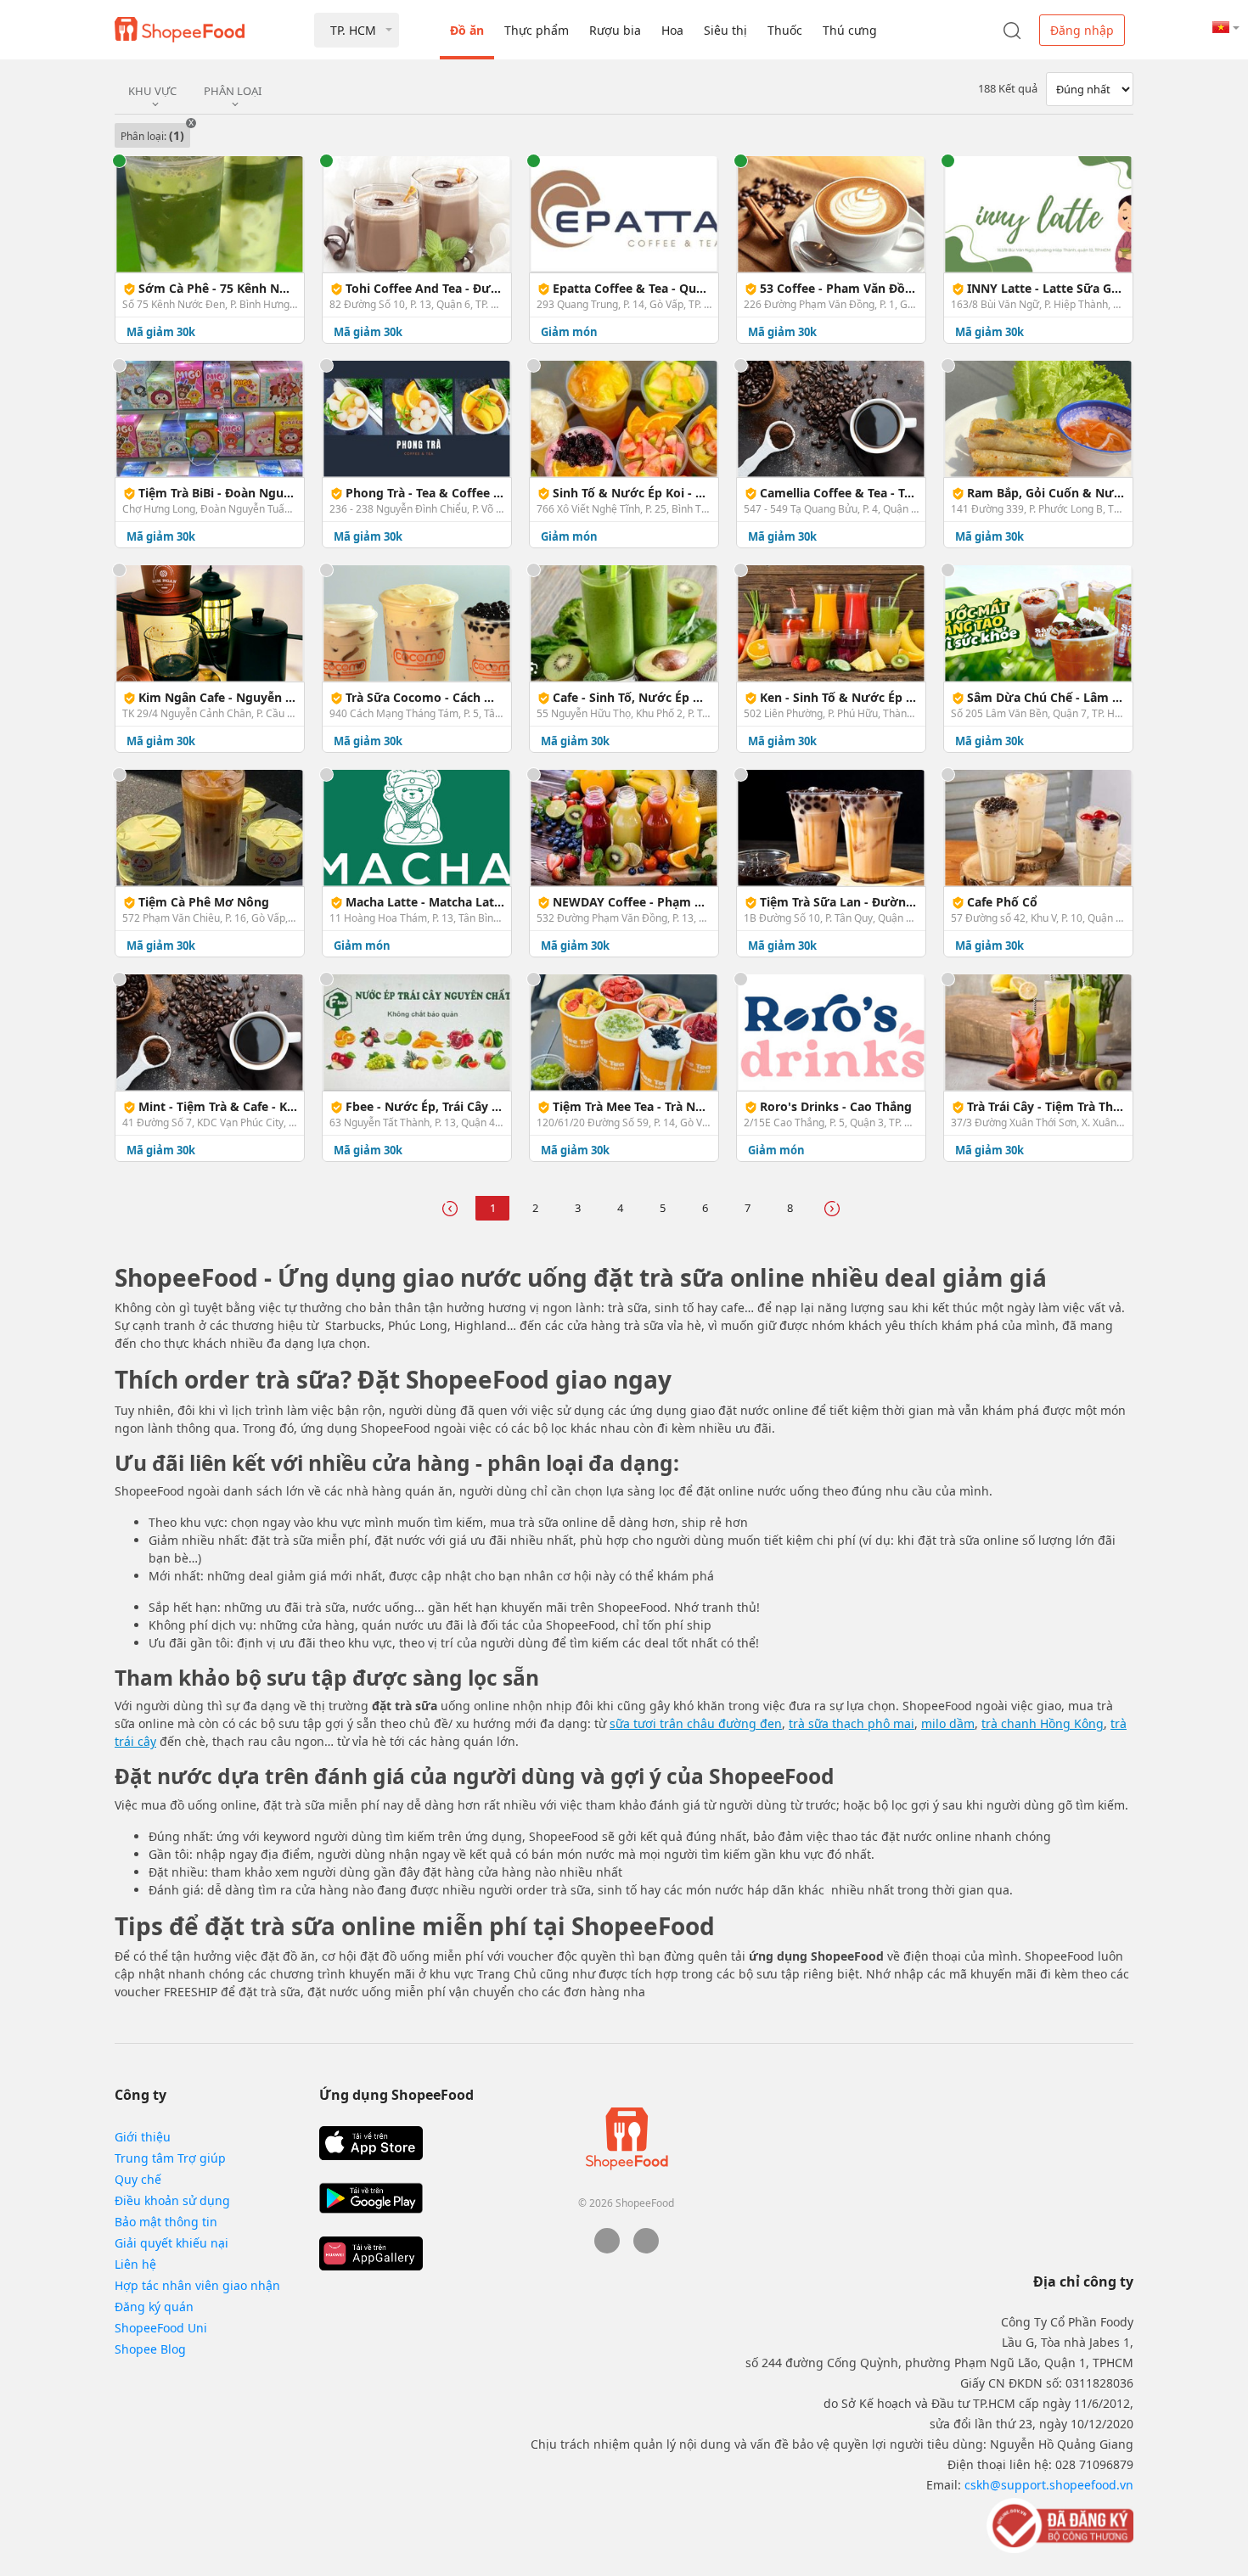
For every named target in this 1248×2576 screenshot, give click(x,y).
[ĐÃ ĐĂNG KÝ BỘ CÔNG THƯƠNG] (1058, 2524)
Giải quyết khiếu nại (171, 2243)
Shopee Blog (150, 2349)
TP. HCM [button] (353, 30)
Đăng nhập (1082, 30)
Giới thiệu (143, 2137)
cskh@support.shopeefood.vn (1049, 2485)
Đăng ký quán (154, 2307)
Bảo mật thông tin (166, 2222)
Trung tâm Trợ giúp (170, 2158)
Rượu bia (615, 30)
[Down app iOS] (371, 2143)
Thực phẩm (537, 30)
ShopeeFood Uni (161, 2328)
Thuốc (785, 30)
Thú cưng (850, 30)
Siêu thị (725, 30)
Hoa (672, 30)
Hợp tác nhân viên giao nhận (197, 2285)
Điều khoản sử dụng (172, 2200)
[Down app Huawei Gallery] (371, 2253)
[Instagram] (646, 2249)
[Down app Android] (371, 2198)
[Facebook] (607, 2249)
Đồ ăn (467, 30)
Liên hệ (135, 2264)
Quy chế (138, 2179)
